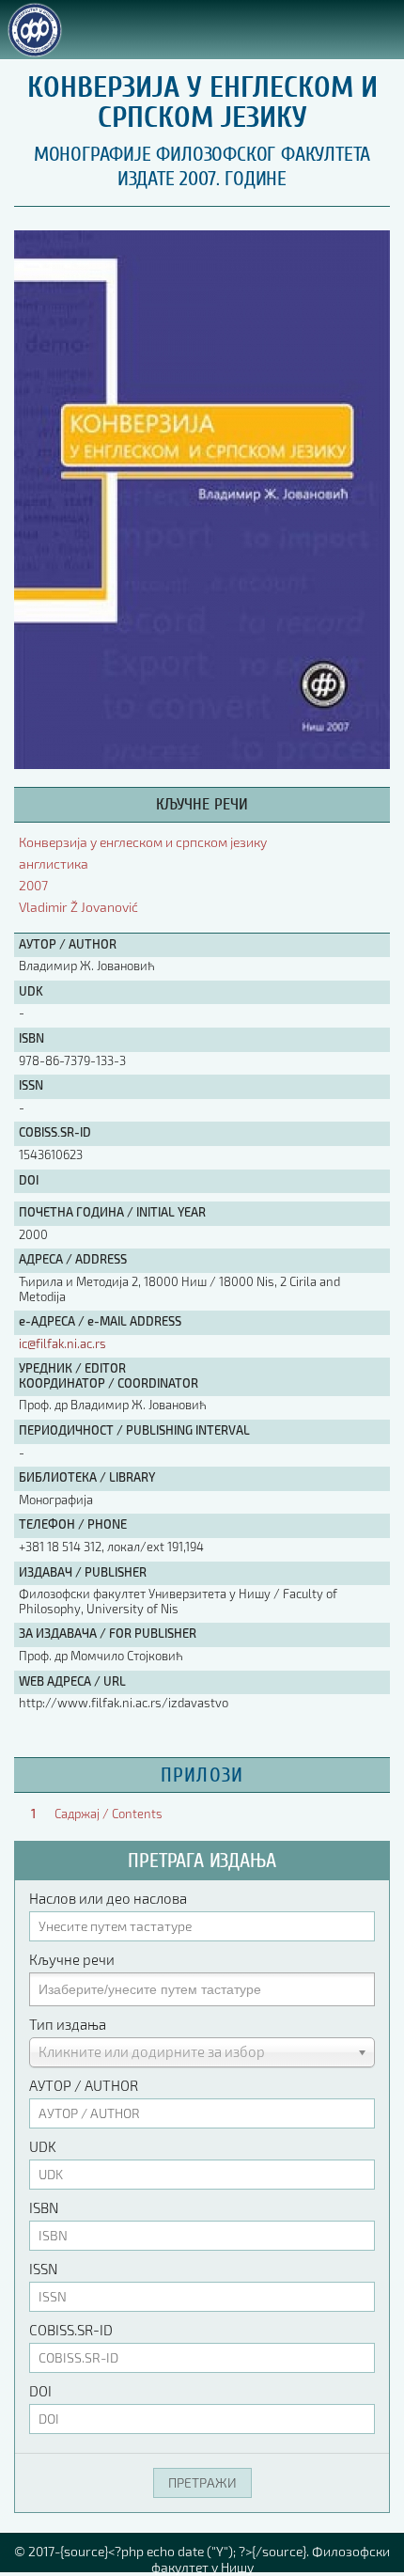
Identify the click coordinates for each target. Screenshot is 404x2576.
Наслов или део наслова (108, 1898)
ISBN (44, 2207)
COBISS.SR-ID (71, 2330)
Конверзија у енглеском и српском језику (143, 842)
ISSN (43, 2269)
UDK (43, 2146)
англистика (54, 864)
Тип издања (68, 2024)
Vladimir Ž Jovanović (78, 907)
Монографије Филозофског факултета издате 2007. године (202, 166)
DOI (40, 2391)
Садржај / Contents (109, 1814)
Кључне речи (72, 1959)
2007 (33, 885)
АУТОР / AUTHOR (84, 2085)
